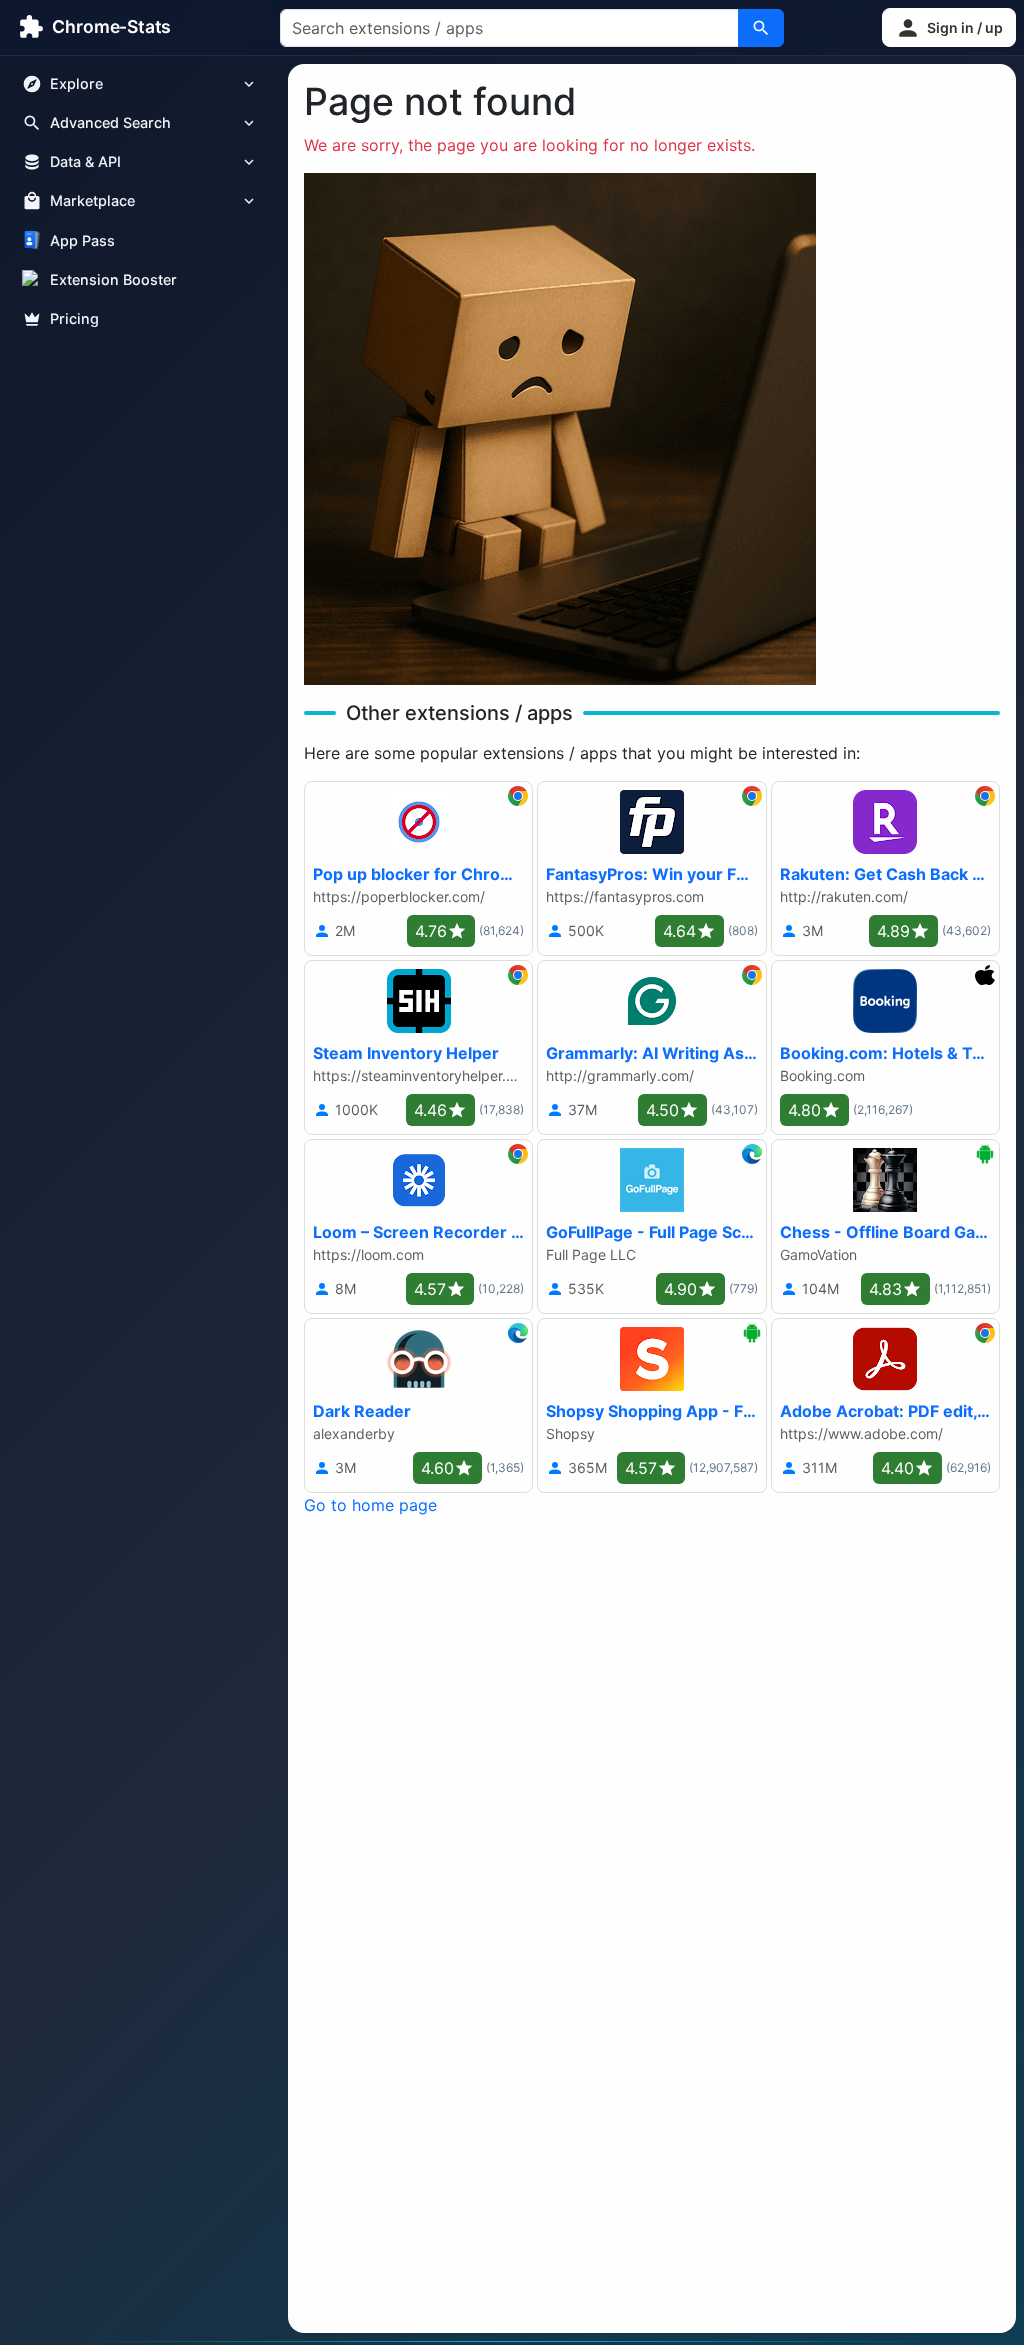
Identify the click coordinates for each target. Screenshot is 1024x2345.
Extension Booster (113, 279)
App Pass (82, 240)
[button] (949, 27)
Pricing (74, 318)
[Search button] (761, 28)
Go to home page (370, 1505)
